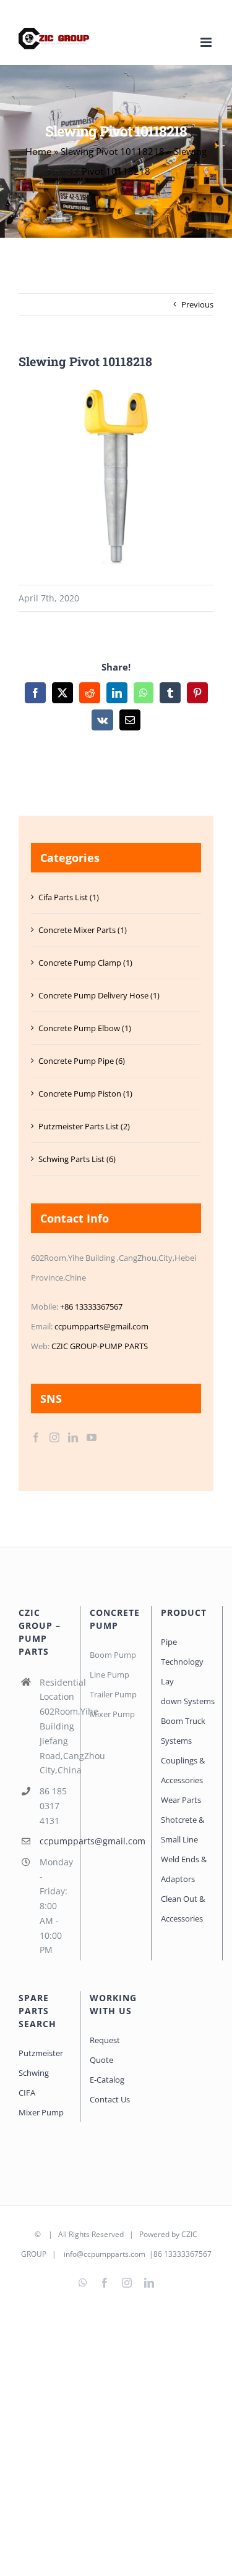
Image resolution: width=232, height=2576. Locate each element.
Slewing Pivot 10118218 (113, 151)
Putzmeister (41, 2053)
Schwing (34, 2073)
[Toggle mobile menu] (207, 42)
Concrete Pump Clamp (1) (85, 963)
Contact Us (110, 2099)
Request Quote (105, 2050)
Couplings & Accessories (183, 1770)
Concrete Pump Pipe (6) (82, 1061)
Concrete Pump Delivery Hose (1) (99, 995)
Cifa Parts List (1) (69, 897)
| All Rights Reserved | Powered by (112, 2234)
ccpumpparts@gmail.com (101, 1326)
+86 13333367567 (91, 1307)
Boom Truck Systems (183, 1731)
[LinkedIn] (73, 1437)
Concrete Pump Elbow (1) (85, 1028)
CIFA (27, 2093)
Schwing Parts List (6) (77, 1159)
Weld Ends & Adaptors (184, 1869)
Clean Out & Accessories (183, 1909)
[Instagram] (54, 1437)
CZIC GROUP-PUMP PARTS (100, 1346)
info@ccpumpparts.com (105, 2254)
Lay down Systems (187, 1691)
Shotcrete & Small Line (183, 1830)
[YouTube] (92, 1437)
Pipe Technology (182, 1652)
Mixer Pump (42, 2112)
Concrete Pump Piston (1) (85, 1094)
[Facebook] (36, 1437)
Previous (197, 304)
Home (38, 151)
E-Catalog (107, 2080)
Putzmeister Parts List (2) (84, 1126)
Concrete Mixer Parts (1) (83, 930)
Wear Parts (181, 1800)
